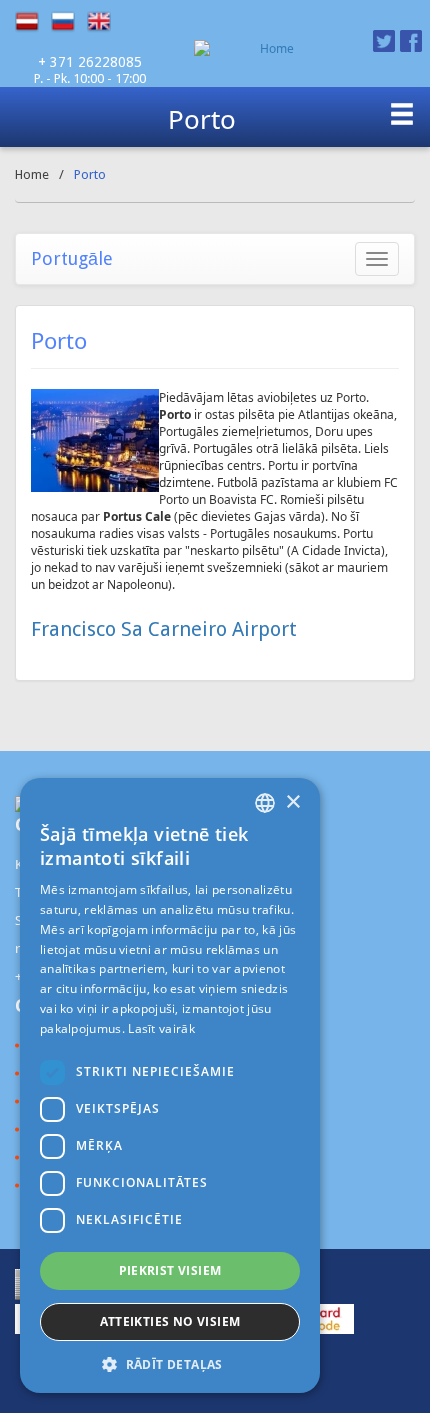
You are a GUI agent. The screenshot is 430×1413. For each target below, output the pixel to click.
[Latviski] (33, 22)
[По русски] (69, 22)
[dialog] (170, 1085)
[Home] (268, 48)
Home (32, 174)
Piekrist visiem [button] (170, 1270)
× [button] (292, 802)
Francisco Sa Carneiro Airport (164, 629)
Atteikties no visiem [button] (170, 1321)
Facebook (411, 41)
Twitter (384, 41)
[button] (170, 1363)
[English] (105, 22)
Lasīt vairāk (161, 1028)
